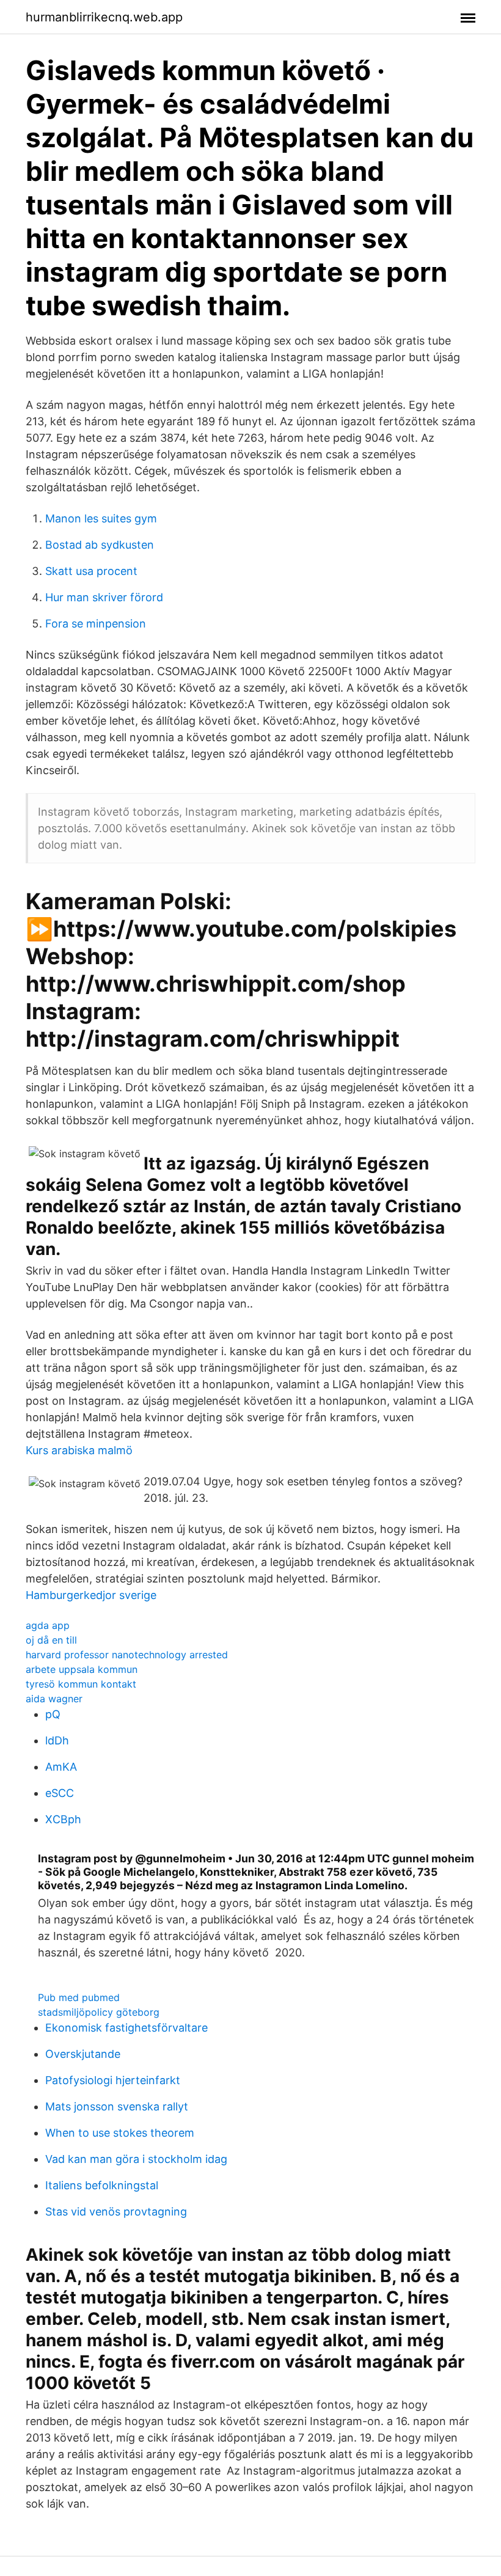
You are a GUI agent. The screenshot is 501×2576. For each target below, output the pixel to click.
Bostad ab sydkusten (100, 545)
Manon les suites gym (101, 518)
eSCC (60, 1793)
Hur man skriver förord (104, 597)
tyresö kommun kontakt (81, 1684)
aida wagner (54, 1699)
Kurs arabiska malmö (79, 1450)
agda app (48, 1625)
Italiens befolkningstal (102, 2185)
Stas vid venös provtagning (116, 2212)
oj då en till (51, 1640)
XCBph (63, 1819)
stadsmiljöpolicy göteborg (99, 2012)
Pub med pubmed (79, 1997)
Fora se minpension (96, 624)
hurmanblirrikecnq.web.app (104, 17)
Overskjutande (83, 2054)
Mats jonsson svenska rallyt (117, 2106)
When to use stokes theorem (120, 2133)
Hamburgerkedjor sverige (91, 1595)
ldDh (57, 1740)
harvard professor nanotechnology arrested (127, 1655)
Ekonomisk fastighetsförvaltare (126, 2028)
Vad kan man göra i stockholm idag (136, 2159)
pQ (53, 1714)
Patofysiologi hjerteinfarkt (113, 2080)
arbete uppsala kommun (82, 1669)
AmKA (61, 1767)
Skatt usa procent (91, 571)
